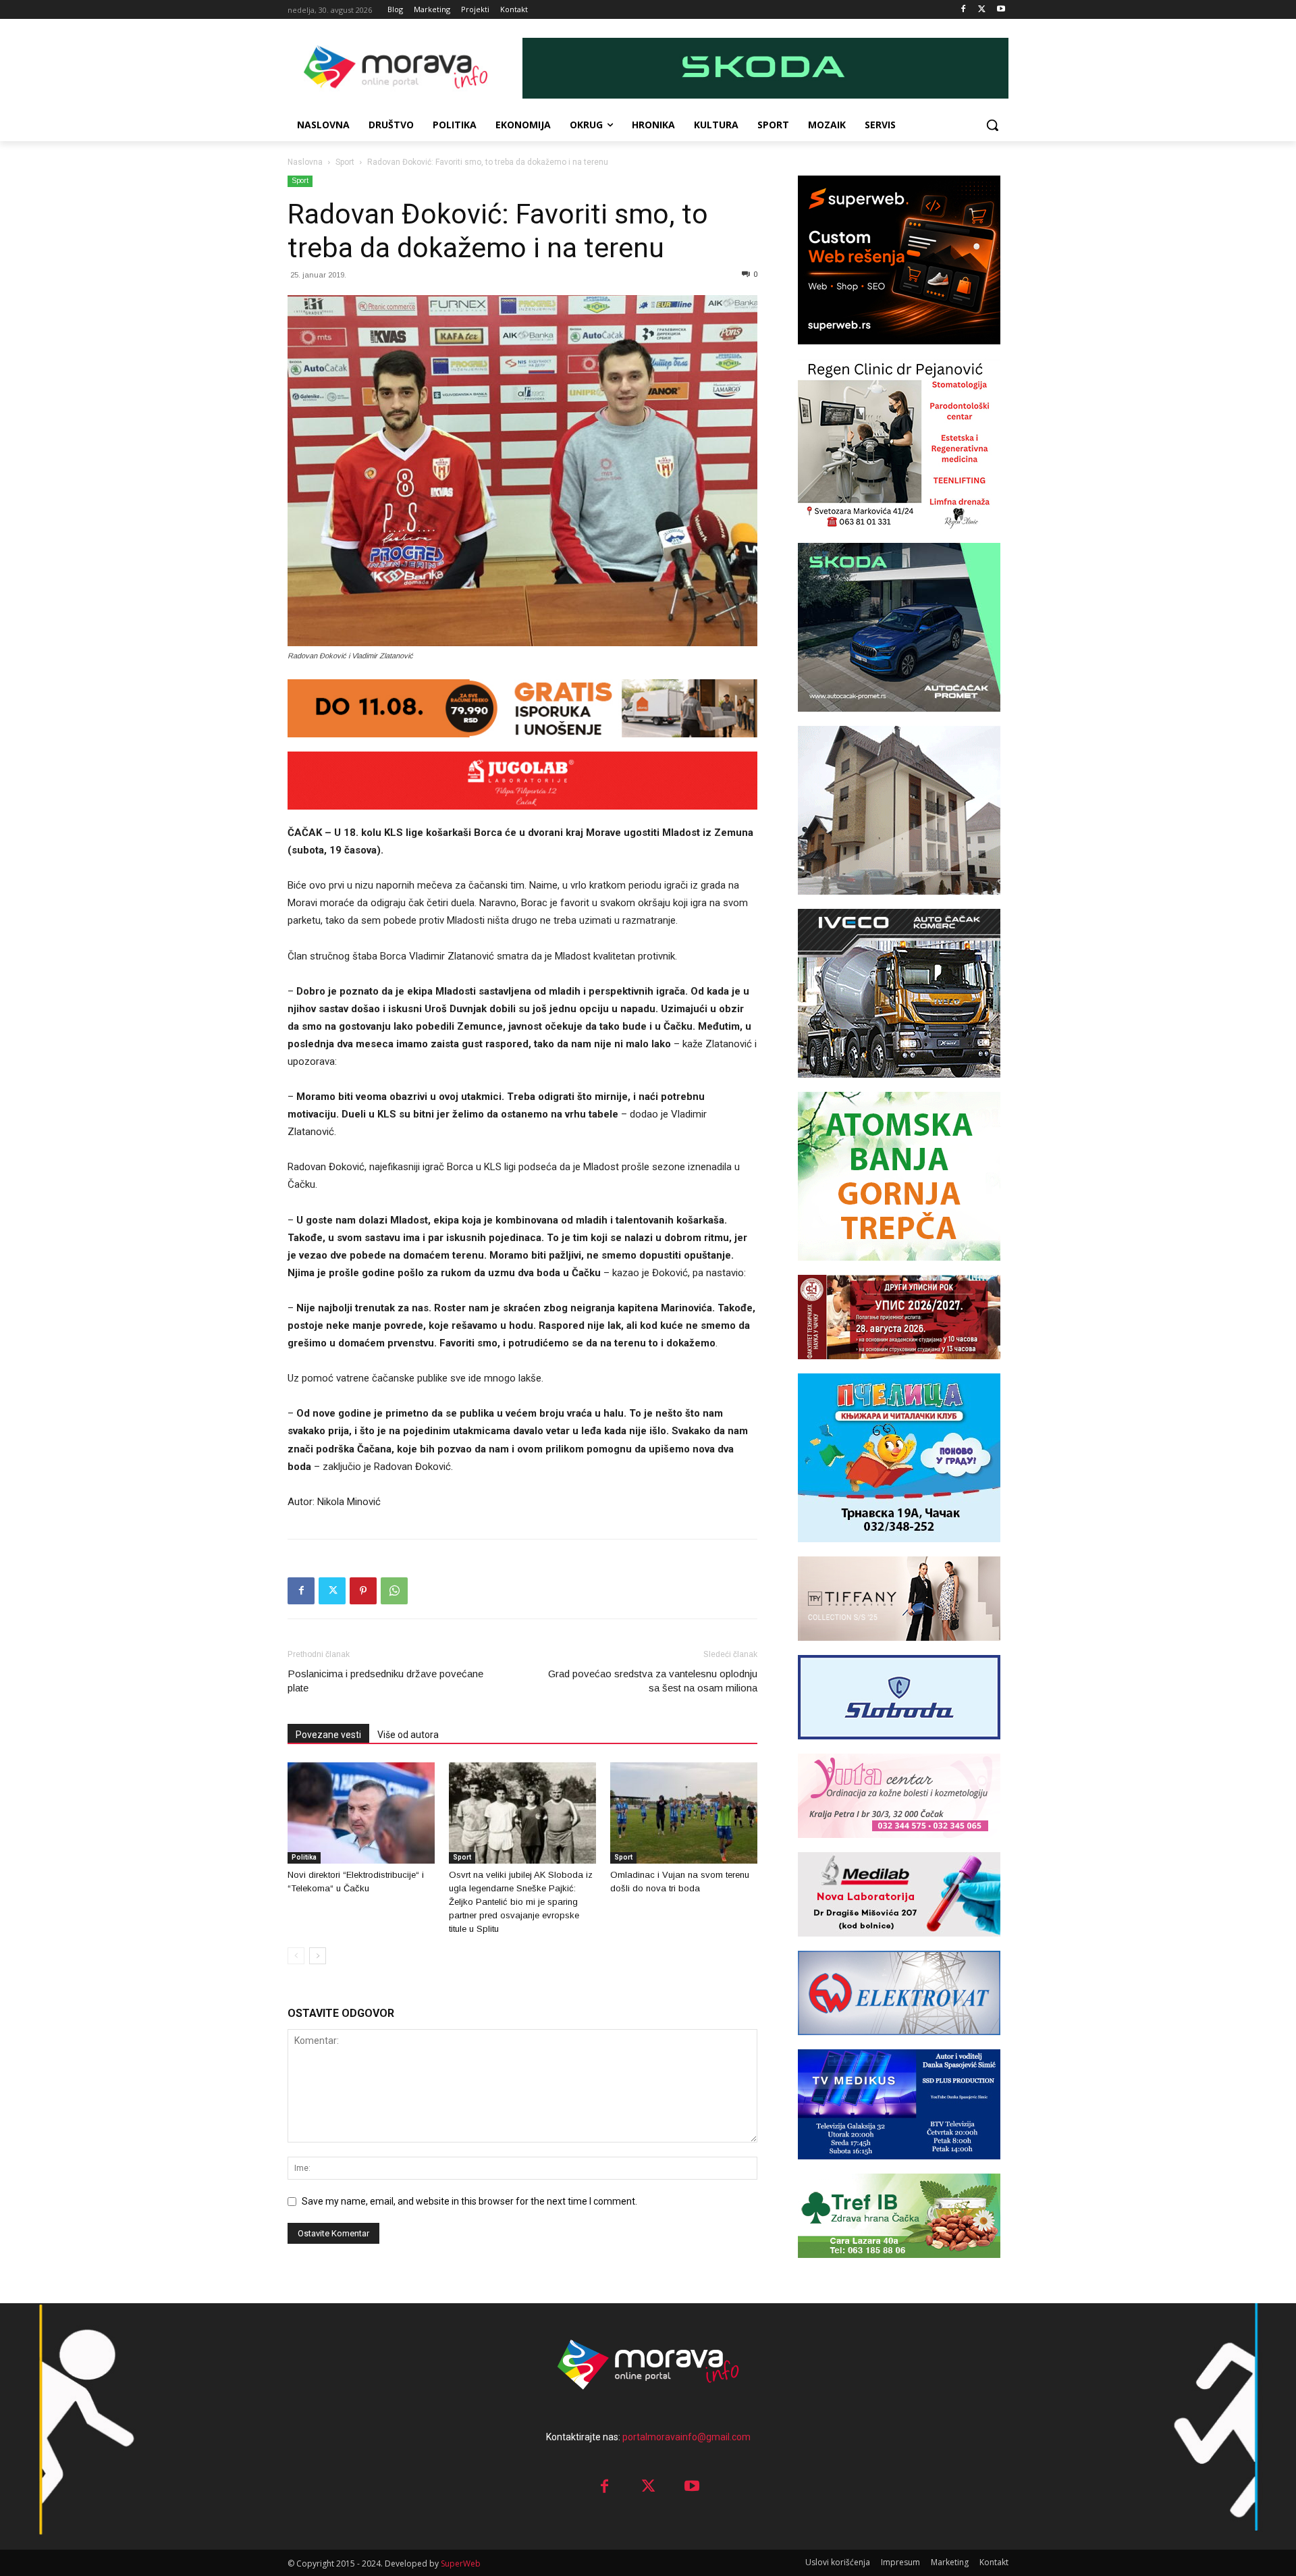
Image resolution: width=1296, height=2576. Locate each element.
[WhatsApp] (394, 1591)
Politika (304, 1857)
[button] (992, 125)
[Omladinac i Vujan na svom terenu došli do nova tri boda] (684, 1813)
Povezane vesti (328, 1735)
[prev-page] (296, 1956)
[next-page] (318, 1956)
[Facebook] (964, 10)
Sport (345, 162)
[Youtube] (1001, 10)
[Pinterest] (363, 1591)
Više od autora (408, 1735)
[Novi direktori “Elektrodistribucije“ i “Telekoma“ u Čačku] (361, 1813)
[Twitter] (982, 10)
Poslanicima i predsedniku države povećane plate (385, 1681)
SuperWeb (461, 2564)
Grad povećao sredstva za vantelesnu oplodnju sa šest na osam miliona (653, 1681)
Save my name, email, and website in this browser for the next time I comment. (469, 2201)
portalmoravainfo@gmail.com (686, 2437)
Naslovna (305, 162)
